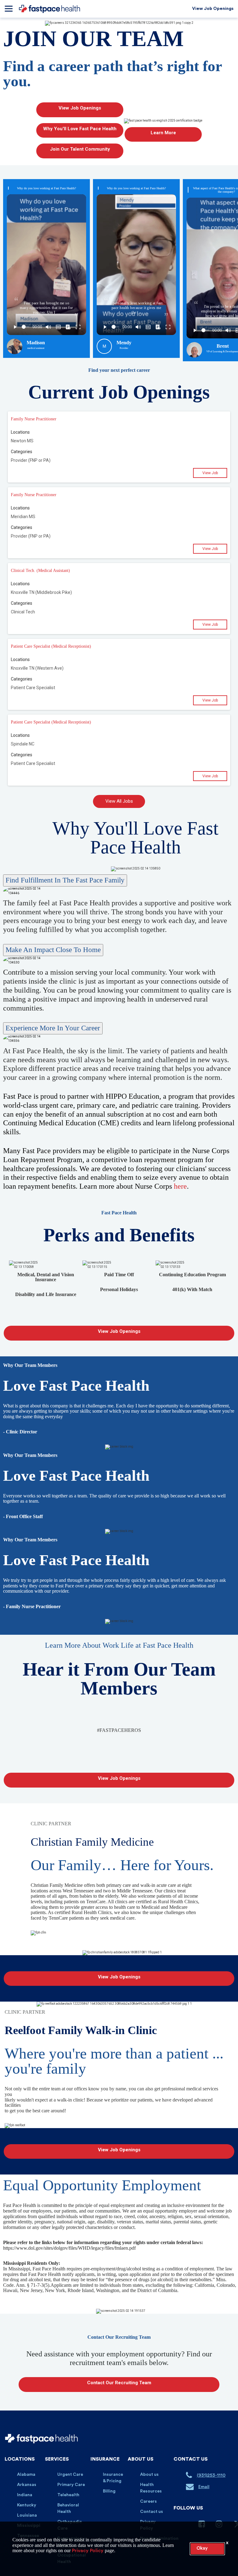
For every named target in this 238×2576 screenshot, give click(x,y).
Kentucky (27, 2505)
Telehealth (68, 2495)
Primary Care (71, 2485)
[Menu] (9, 9)
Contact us (152, 2512)
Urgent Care (70, 2475)
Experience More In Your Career (53, 1028)
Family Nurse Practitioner (34, 419)
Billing (109, 2491)
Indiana (25, 2495)
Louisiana (27, 2515)
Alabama (26, 2475)
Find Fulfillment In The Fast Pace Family (65, 880)
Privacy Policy (88, 2551)
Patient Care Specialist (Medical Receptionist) (51, 646)
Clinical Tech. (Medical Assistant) (40, 571)
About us (149, 2475)
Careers (148, 2501)
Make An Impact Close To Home (53, 950)
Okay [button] (202, 2548)
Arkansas (27, 2485)
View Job (210, 473)
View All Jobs (119, 801)
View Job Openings (213, 9)
